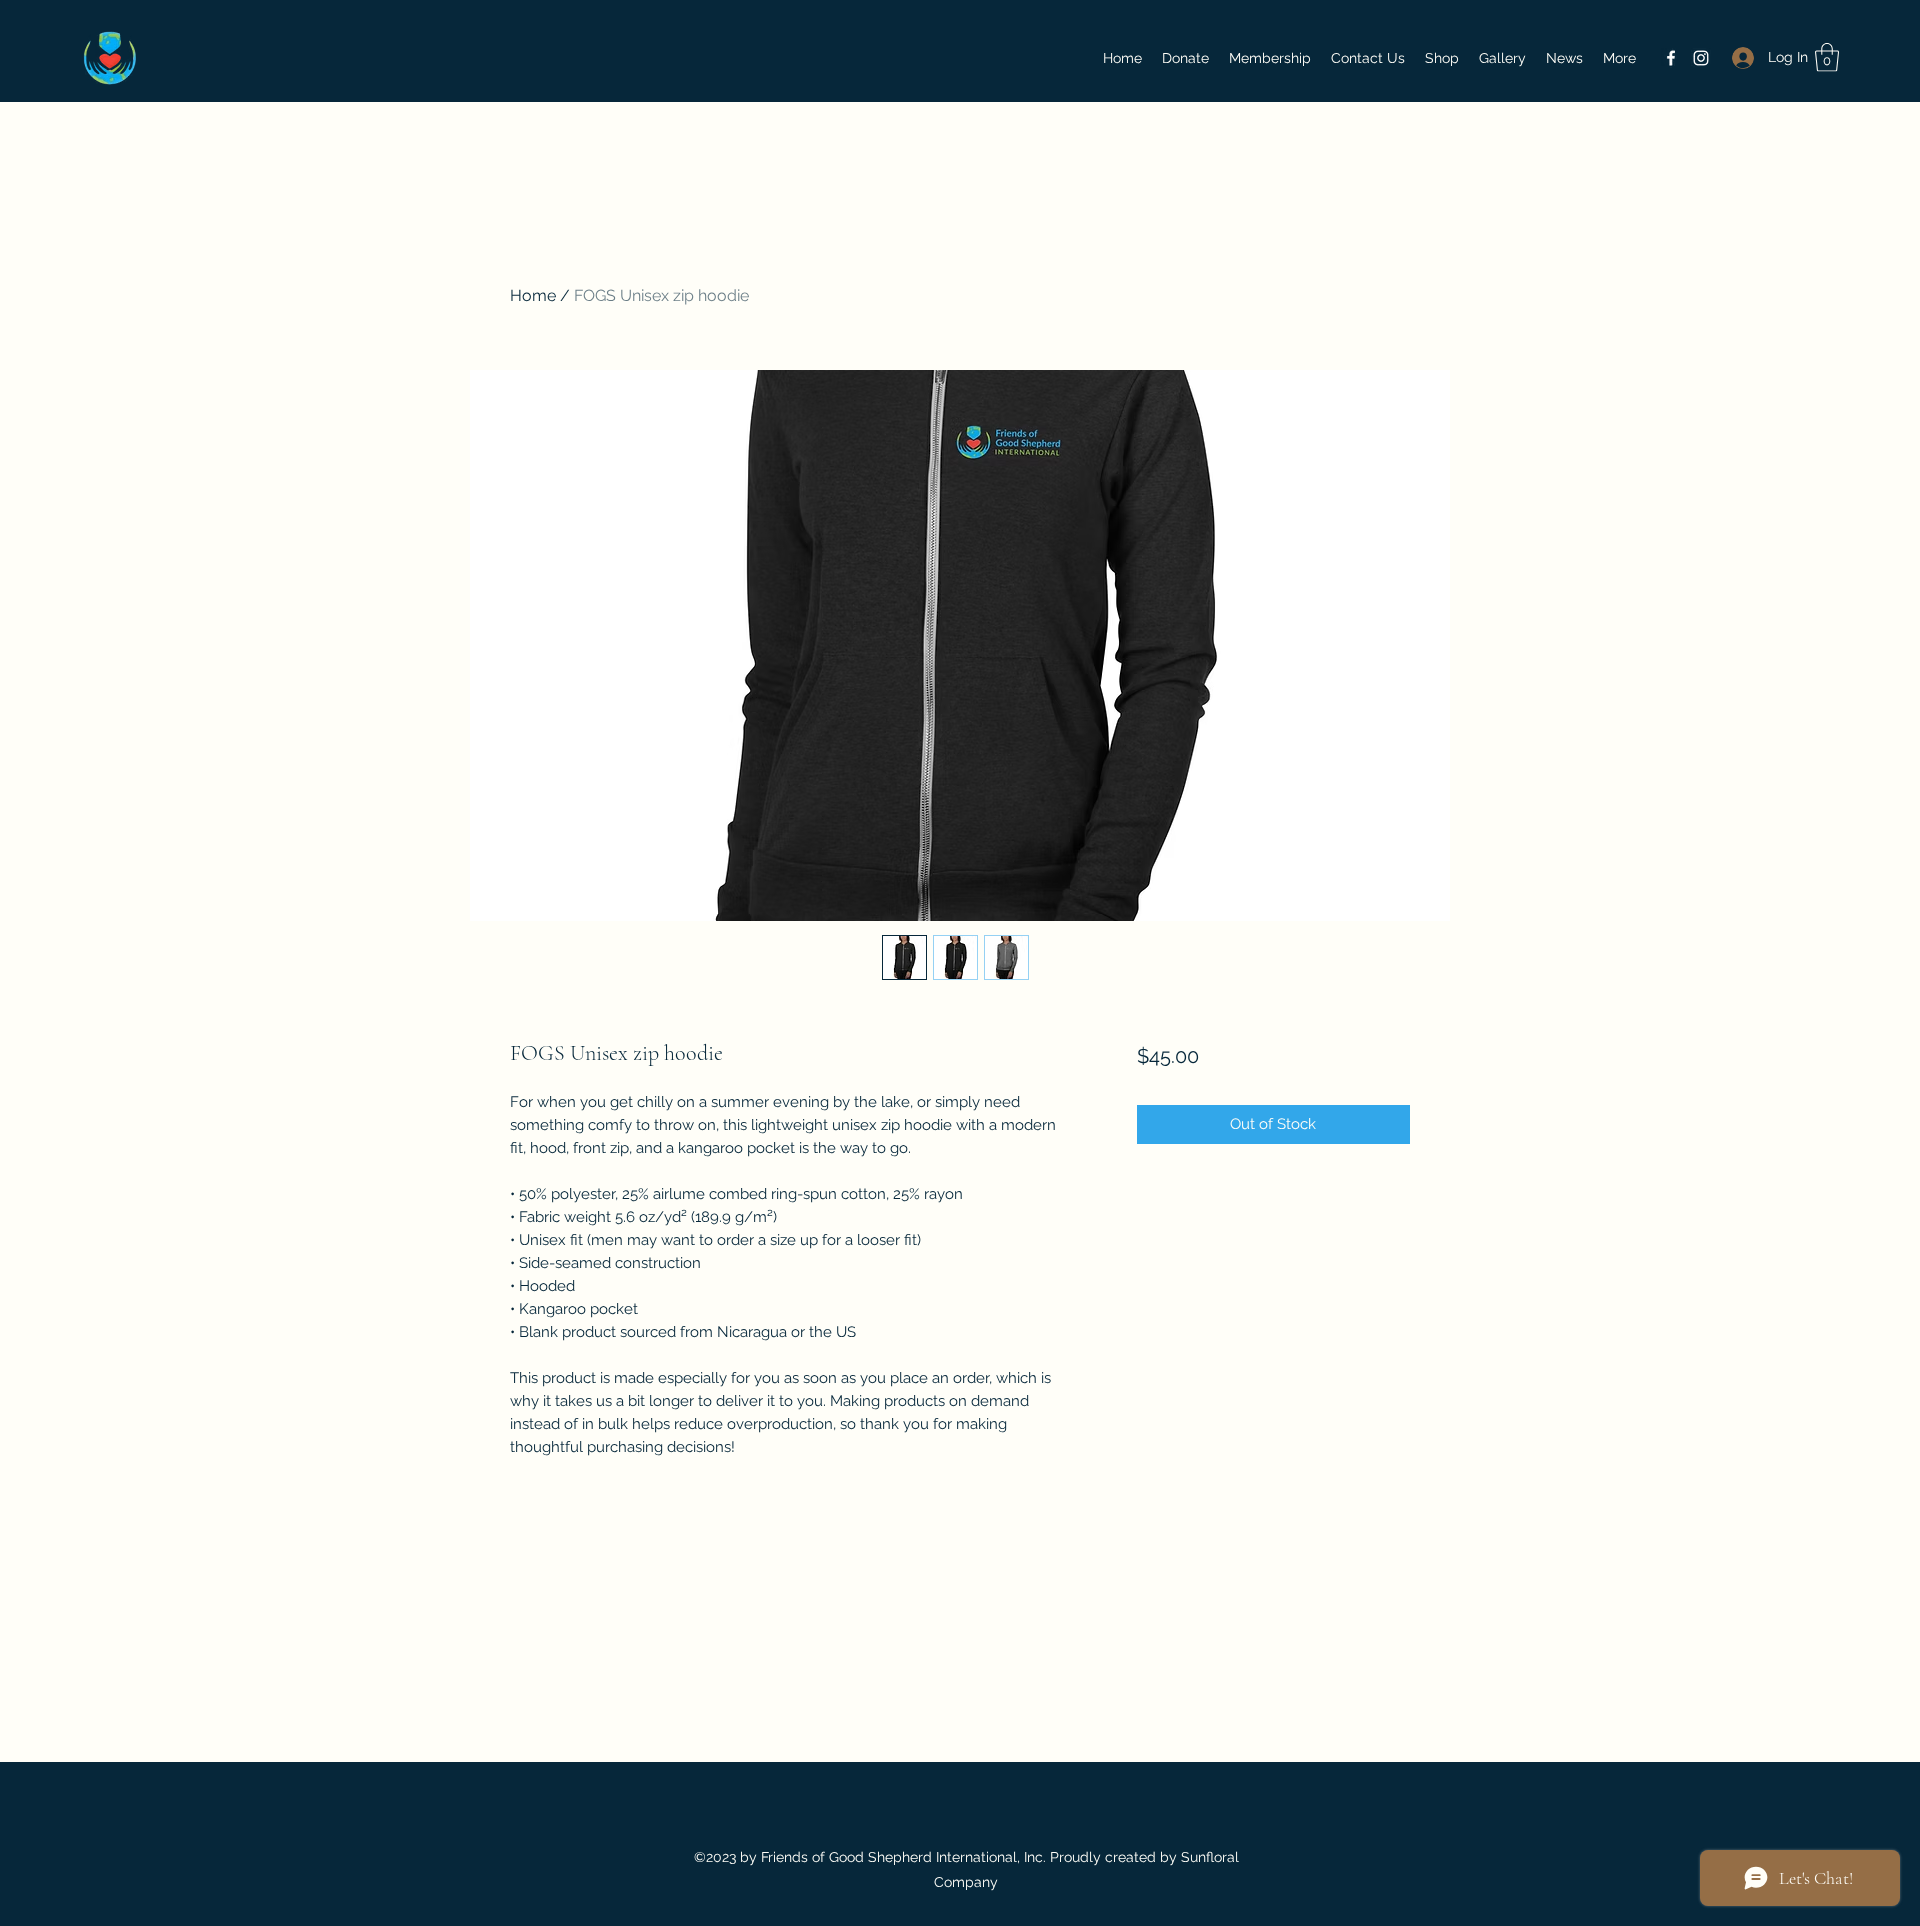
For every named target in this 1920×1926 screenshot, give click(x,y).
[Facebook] (1671, 58)
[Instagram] (1701, 58)
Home (533, 295)
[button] (1827, 57)
